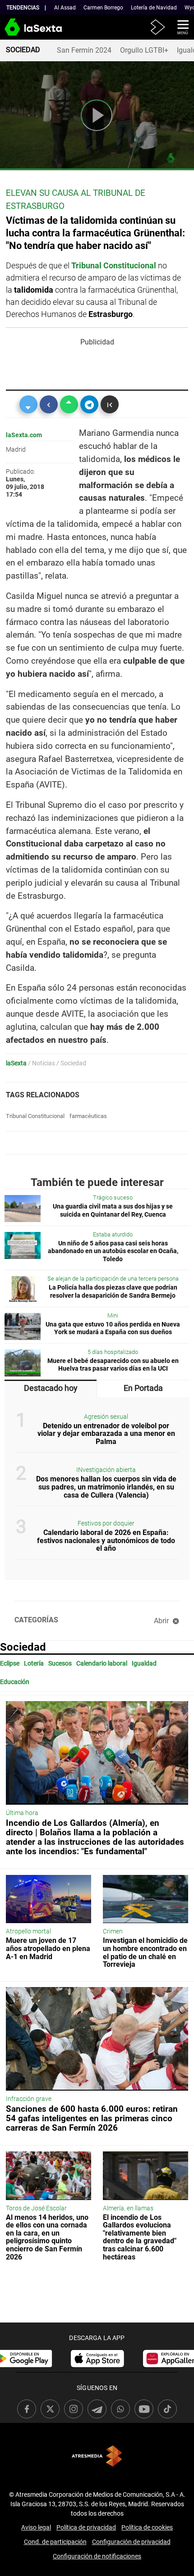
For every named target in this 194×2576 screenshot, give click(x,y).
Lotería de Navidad (154, 8)
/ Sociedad (71, 1063)
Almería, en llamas (128, 2208)
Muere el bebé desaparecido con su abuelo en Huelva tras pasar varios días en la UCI (113, 1365)
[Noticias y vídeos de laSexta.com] (15, 31)
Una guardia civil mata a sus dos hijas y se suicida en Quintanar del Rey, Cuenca (113, 1211)
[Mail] (110, 404)
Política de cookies (147, 2527)
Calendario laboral (102, 1664)
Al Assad (65, 8)
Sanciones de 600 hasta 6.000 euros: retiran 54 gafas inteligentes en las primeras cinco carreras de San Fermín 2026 (92, 2118)
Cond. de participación (55, 2542)
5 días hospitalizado (113, 1352)
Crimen (113, 1931)
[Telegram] (89, 404)
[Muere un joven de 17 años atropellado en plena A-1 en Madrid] (48, 1899)
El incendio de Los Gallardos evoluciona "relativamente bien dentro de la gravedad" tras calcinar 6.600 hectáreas (140, 2237)
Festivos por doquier (106, 1523)
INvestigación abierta (106, 1470)
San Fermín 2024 (84, 50)
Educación (15, 1682)
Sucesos (60, 1664)
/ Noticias (42, 1063)
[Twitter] (28, 404)
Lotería (34, 1664)
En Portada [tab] (143, 1388)
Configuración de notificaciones (97, 2556)
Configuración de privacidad (131, 2542)
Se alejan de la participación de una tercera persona (113, 1279)
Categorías (36, 1620)
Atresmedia (97, 2456)
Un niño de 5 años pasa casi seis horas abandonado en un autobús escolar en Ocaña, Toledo (113, 1251)
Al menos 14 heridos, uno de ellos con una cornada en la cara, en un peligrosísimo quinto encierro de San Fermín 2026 (47, 2237)
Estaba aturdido (113, 1234)
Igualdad (144, 1664)
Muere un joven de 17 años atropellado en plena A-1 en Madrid (48, 1948)
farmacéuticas (88, 1116)
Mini (113, 1315)
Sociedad (23, 1647)
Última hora (22, 1813)
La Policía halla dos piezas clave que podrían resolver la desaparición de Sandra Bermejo (113, 1292)
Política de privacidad (86, 2527)
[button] (180, 27)
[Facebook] (49, 404)
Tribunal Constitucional (35, 1116)
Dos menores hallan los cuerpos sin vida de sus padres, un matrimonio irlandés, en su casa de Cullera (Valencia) (106, 1487)
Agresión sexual (106, 1417)
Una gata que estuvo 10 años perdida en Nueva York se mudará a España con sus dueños (113, 1329)
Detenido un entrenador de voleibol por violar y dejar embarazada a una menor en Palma (106, 1434)
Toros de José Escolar (36, 2208)
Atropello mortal (28, 1931)
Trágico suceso (113, 1197)
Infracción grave (29, 2099)
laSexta (16, 1063)
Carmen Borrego (103, 8)
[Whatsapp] (69, 404)
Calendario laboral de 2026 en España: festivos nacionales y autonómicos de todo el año (106, 1540)
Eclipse (10, 1664)
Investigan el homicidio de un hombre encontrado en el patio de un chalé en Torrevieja (145, 1952)
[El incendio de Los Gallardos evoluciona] (145, 2176)
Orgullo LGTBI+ (144, 50)
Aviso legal (36, 2527)
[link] (97, 2359)
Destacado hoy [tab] (51, 1388)
